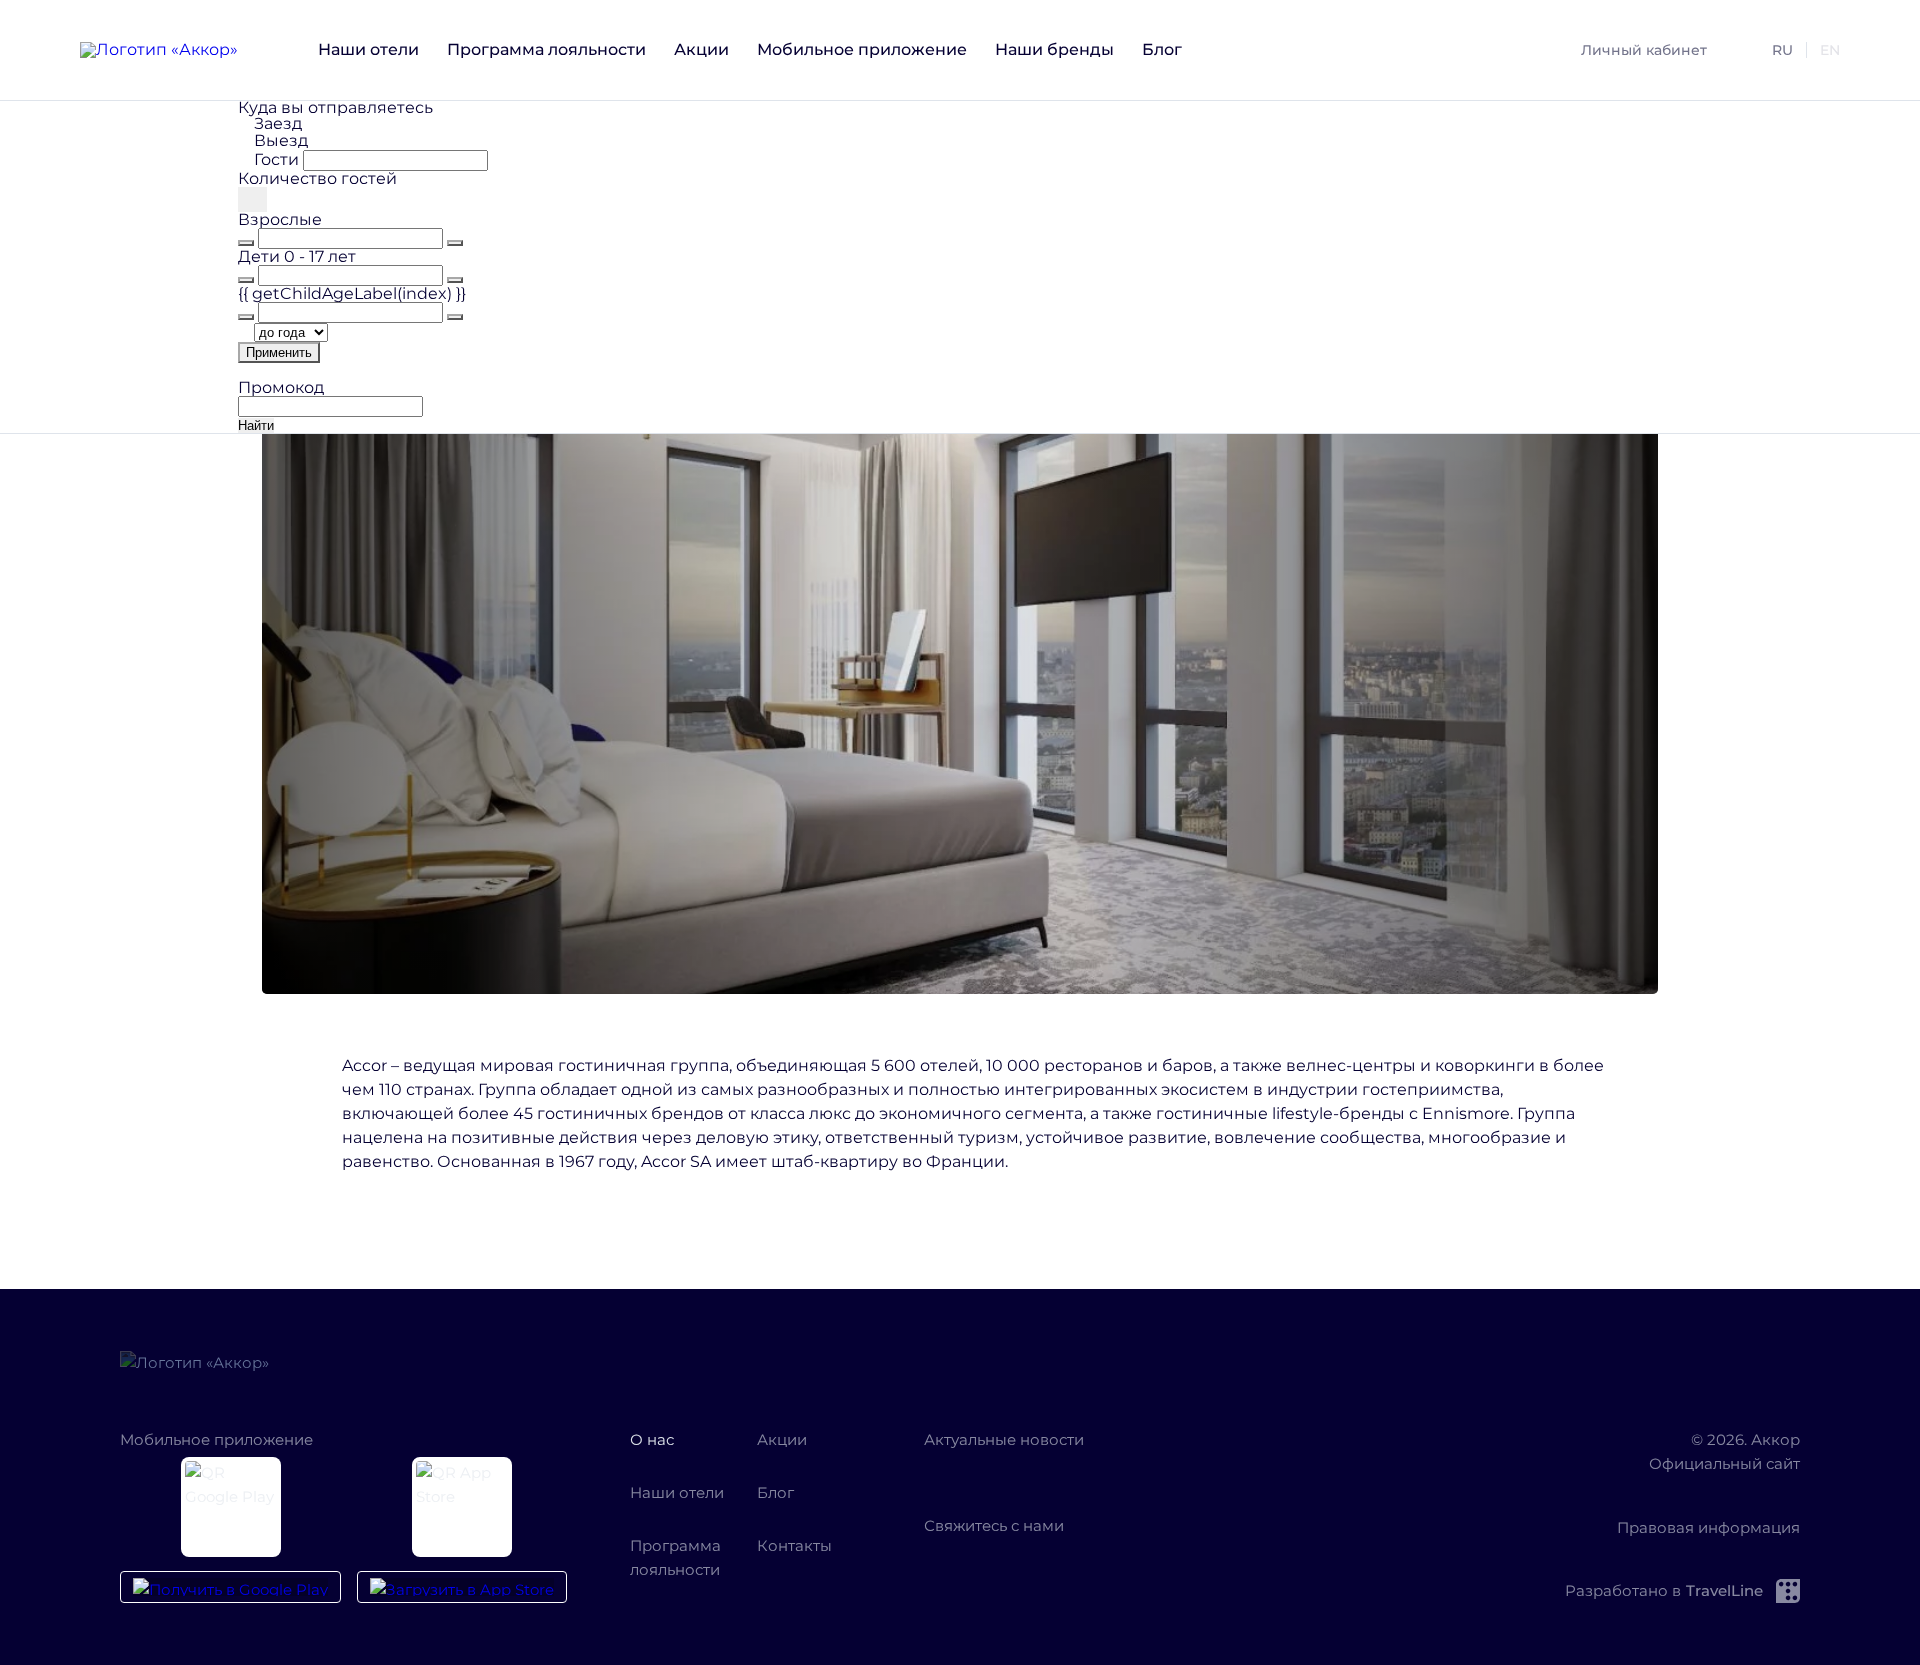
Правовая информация (1708, 1527)
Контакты (794, 1545)
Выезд (281, 140)
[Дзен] (998, 1469)
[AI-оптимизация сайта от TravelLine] (1784, 1591)
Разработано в (1664, 1590)
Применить (279, 352)
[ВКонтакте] (940, 1469)
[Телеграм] (1056, 1469)
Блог (1162, 50)
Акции (701, 50)
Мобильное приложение (862, 50)
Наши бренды (1054, 50)
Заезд (278, 123)
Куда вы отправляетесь (335, 107)
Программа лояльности (546, 50)
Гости (276, 159)
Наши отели (368, 50)
